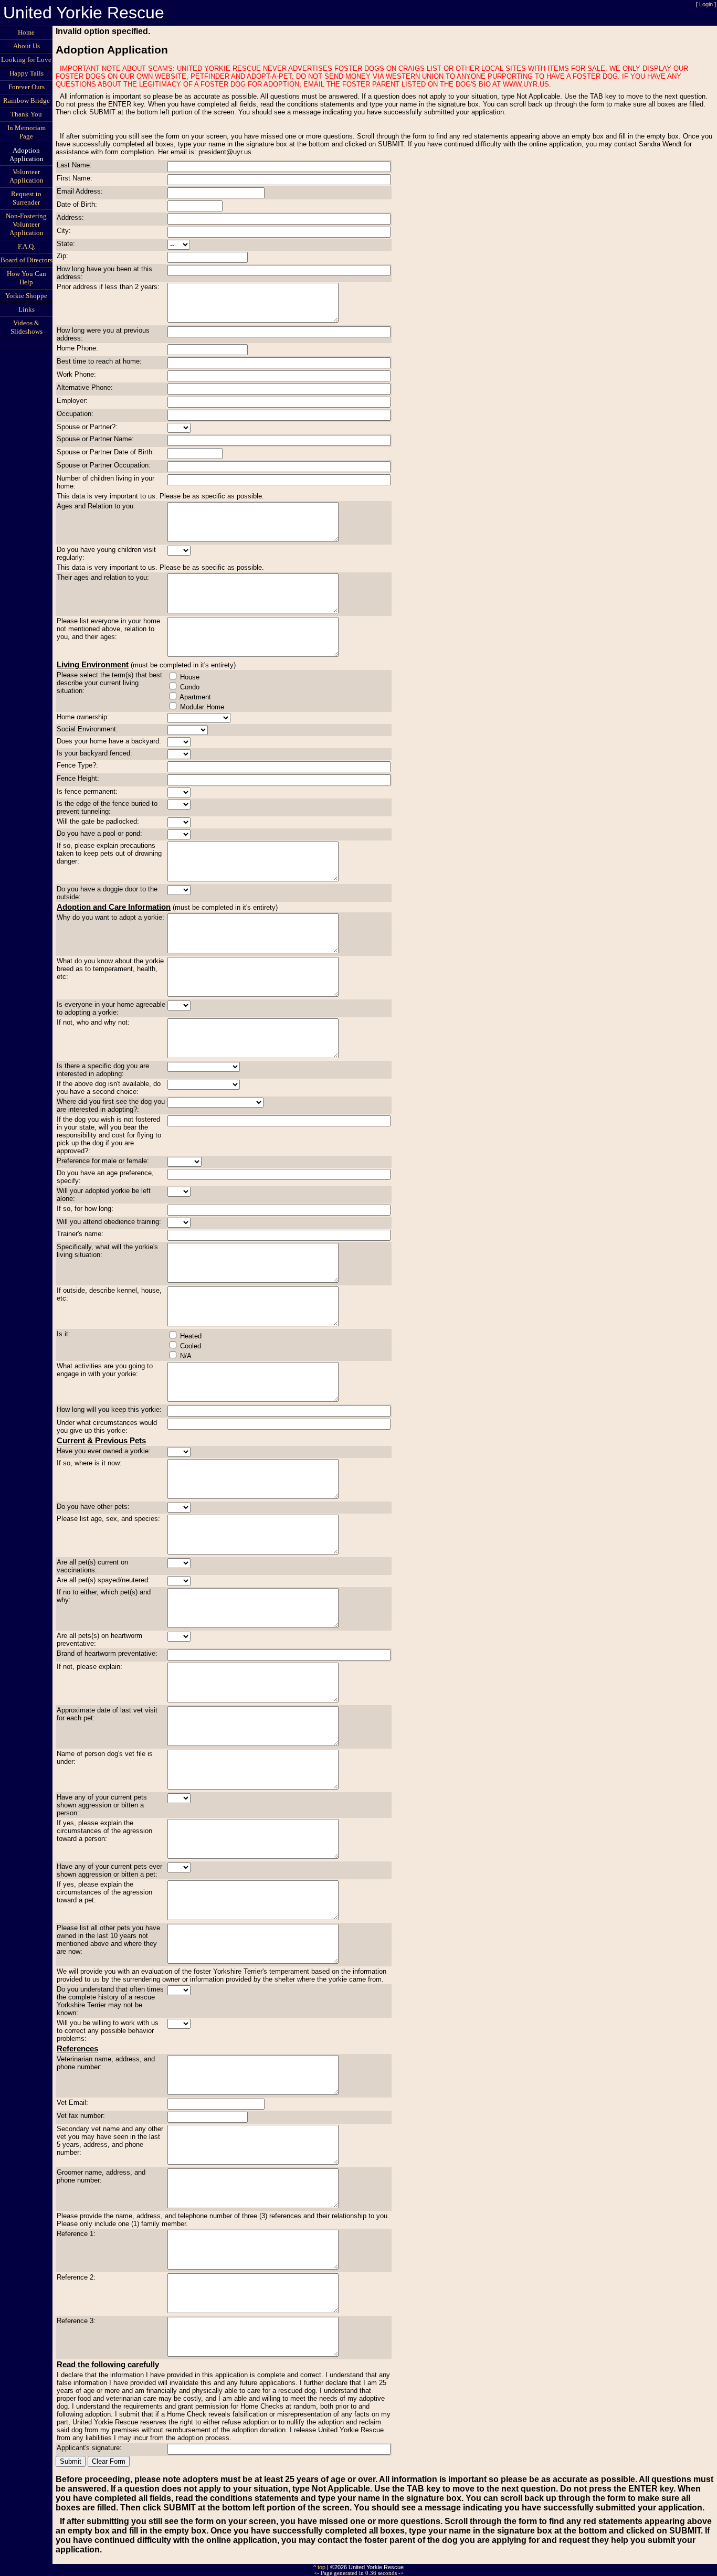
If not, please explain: (89, 1667)
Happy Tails (27, 73)
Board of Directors (27, 260)
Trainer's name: (80, 1234)
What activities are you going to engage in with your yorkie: (105, 1370)
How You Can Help (27, 278)
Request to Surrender (26, 198)
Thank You (26, 114)
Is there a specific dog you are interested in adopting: (103, 1070)
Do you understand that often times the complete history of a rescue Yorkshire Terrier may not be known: (110, 2001)
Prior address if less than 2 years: (108, 287)
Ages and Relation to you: (96, 506)
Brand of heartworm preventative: (107, 1653)
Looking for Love (26, 60)
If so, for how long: (85, 1209)
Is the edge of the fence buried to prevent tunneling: (107, 807)
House (190, 677)
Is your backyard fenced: (94, 753)
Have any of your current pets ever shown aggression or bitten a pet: (109, 1870)
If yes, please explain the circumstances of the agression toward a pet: (104, 1892)
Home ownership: (83, 717)
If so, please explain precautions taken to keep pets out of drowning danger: (109, 853)
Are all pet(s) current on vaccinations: (92, 1566)
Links (27, 309)
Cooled (191, 1346)
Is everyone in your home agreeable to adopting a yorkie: (111, 1008)
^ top (319, 2567)
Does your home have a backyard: (109, 741)
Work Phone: (76, 374)
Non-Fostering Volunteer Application (26, 224)
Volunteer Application (27, 176)
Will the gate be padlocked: (98, 821)
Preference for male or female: (103, 1161)
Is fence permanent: (87, 791)
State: (66, 244)
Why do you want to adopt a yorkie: (110, 917)
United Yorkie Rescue (84, 13)
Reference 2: (76, 2277)
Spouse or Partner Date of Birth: (106, 452)
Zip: (62, 256)
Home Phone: (77, 348)
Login (706, 4)
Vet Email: (72, 2103)
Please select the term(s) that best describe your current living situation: (109, 683)
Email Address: (80, 191)
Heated (191, 1336)
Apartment (195, 697)
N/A (186, 1356)
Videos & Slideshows (27, 327)
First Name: (75, 178)
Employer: (72, 401)
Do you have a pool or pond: (99, 833)
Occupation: (75, 414)
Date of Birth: (77, 204)
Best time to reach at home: (99, 361)
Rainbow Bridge (27, 100)
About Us (27, 46)
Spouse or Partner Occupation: (104, 465)
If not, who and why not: (93, 1022)
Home (26, 32)
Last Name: (74, 165)
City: (64, 231)
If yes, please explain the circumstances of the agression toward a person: (104, 1831)
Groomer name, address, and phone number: (101, 2176)
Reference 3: (76, 2321)
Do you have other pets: (93, 1507)
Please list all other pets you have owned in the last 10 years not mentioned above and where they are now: (108, 1940)
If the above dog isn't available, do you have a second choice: (109, 1088)
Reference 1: (76, 2234)
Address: (70, 217)
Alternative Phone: (85, 387)
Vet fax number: (81, 2116)
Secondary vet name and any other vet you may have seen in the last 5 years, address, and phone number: (110, 2141)
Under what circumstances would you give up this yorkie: (107, 1427)
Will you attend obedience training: (109, 1222)
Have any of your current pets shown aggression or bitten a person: (102, 1805)
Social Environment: (87, 729)
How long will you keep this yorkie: (109, 1409)
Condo (190, 687)
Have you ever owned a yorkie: (104, 1451)
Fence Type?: (77, 765)
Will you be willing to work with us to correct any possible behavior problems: (108, 2031)
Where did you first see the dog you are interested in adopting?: (111, 1105)
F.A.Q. (27, 246)
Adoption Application (27, 155)
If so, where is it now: (89, 1463)
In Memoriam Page (27, 132)
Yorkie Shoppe (26, 296)
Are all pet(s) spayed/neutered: (103, 1580)
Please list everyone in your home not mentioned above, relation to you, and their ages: (108, 629)
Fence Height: (78, 778)
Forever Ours (27, 87)
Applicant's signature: (89, 2448)
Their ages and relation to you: (103, 577)
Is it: (64, 1334)
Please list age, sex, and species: (108, 1519)
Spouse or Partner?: (87, 427)
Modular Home (202, 707)
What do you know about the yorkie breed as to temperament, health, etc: (110, 969)
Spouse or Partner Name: (95, 439)
